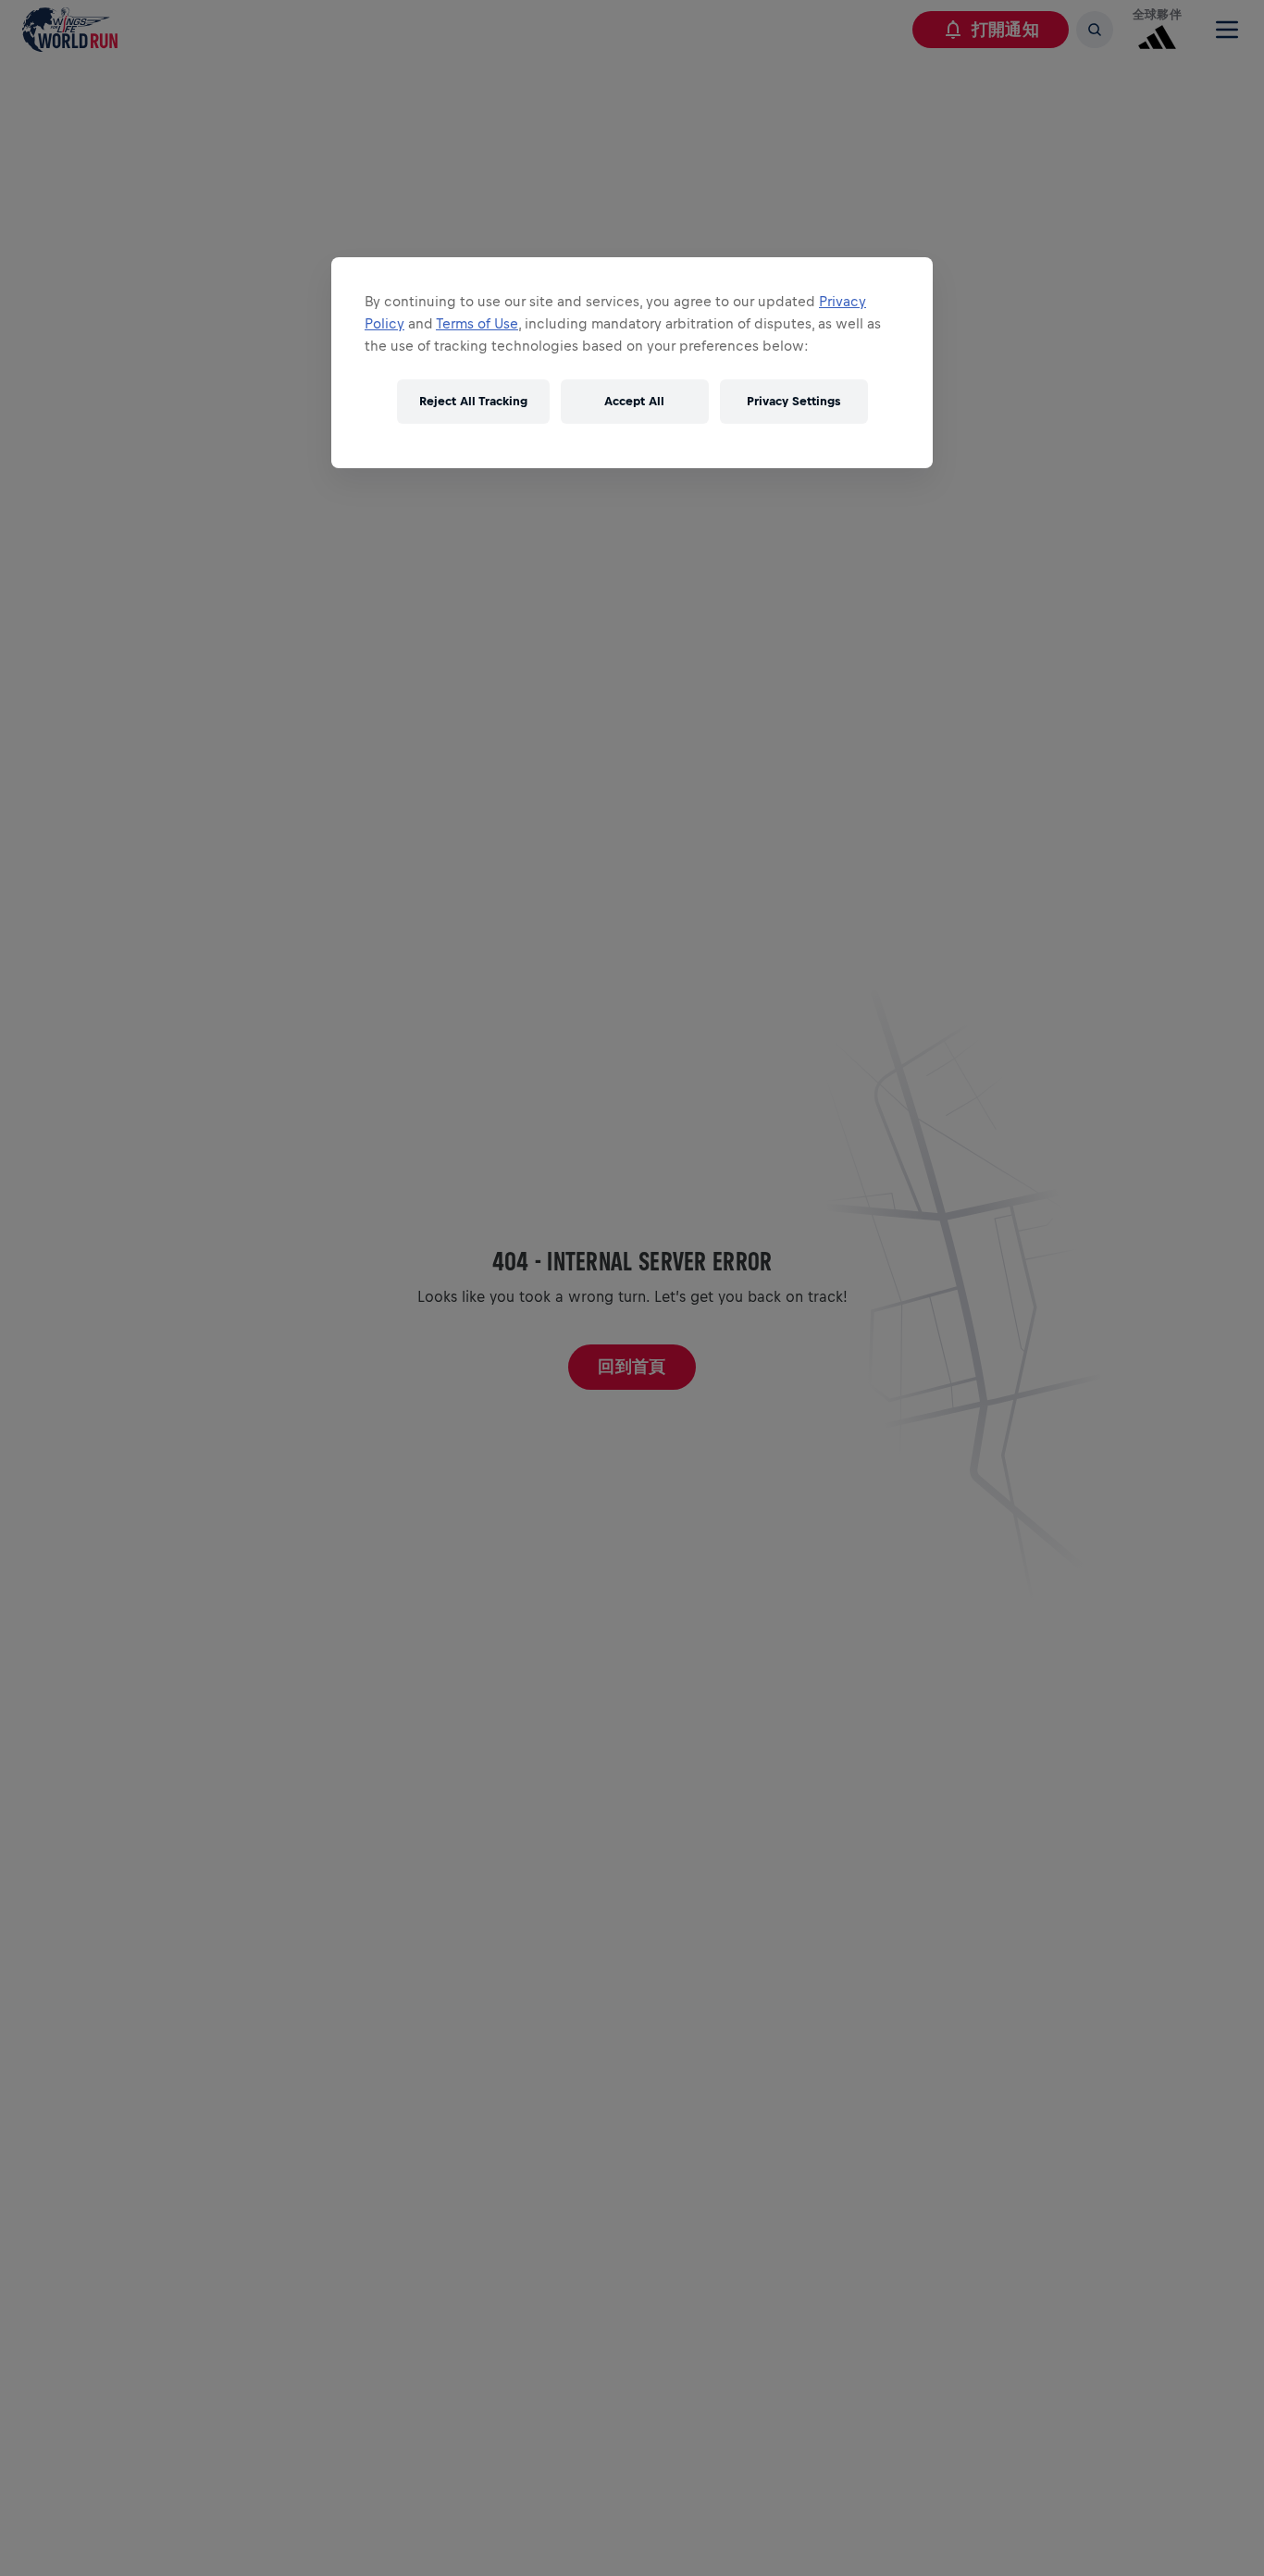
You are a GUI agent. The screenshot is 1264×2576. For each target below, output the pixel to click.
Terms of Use (477, 323)
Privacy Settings (793, 402)
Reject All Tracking (473, 402)
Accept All (634, 402)
